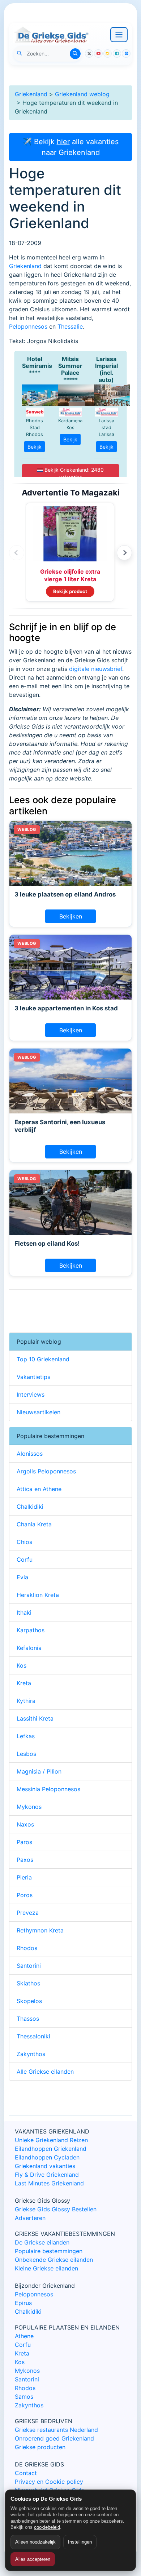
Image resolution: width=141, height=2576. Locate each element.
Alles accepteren (33, 2559)
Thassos (28, 2019)
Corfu (25, 1560)
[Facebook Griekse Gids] (117, 54)
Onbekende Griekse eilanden (54, 2260)
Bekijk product (70, 591)
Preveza (28, 1913)
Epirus (23, 2303)
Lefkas (26, 1736)
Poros (25, 1895)
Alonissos (30, 1454)
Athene (24, 2336)
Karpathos (31, 1630)
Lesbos (26, 1754)
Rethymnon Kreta (40, 1930)
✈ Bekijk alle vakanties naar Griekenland (71, 147)
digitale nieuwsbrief (96, 669)
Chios (24, 1542)
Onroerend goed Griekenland (54, 2438)
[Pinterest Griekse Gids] (126, 54)
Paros (24, 1842)
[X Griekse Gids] (89, 54)
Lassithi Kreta (35, 1718)
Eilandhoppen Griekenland (51, 2149)
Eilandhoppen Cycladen (47, 2157)
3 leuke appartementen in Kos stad (66, 1008)
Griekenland (31, 94)
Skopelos (29, 2001)
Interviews (31, 1394)
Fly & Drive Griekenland (47, 2175)
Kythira (26, 1701)
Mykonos (29, 1807)
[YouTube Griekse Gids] (98, 54)
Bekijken (71, 916)
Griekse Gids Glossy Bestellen (56, 2209)
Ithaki (24, 1612)
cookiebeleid (47, 2527)
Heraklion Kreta (38, 1595)
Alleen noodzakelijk (35, 2542)
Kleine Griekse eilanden (46, 2268)
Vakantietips (33, 1377)
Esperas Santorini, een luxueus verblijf (60, 1126)
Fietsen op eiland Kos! (47, 1243)
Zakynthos (31, 2054)
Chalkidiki (30, 1507)
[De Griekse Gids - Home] (51, 35)
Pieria (24, 1877)
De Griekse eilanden (42, 2242)
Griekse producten (40, 2447)
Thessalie (70, 326)
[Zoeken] (75, 54)
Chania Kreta (34, 1524)
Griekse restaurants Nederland (56, 2430)
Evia (22, 1577)
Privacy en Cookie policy (49, 2482)
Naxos (25, 1824)
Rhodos (27, 1948)
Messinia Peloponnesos (48, 1789)
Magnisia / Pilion (39, 1771)
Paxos (25, 1860)
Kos (22, 1665)
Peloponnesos (28, 326)
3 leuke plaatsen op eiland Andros (65, 894)
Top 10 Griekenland (43, 1359)
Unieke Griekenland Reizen (51, 2140)
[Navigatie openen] (119, 35)
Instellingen (80, 2542)
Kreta (24, 1683)
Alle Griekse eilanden (45, 2072)
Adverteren (30, 2218)
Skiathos (28, 1983)
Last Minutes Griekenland (49, 2183)
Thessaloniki (33, 2036)
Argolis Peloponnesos (46, 1471)
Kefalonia (29, 1648)
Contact (26, 2473)
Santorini (29, 1966)
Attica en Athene (39, 1489)
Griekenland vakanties (45, 2166)
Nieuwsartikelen (39, 1412)
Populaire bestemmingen (49, 2251)
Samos (24, 2397)
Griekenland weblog (82, 94)
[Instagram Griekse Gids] (108, 54)
